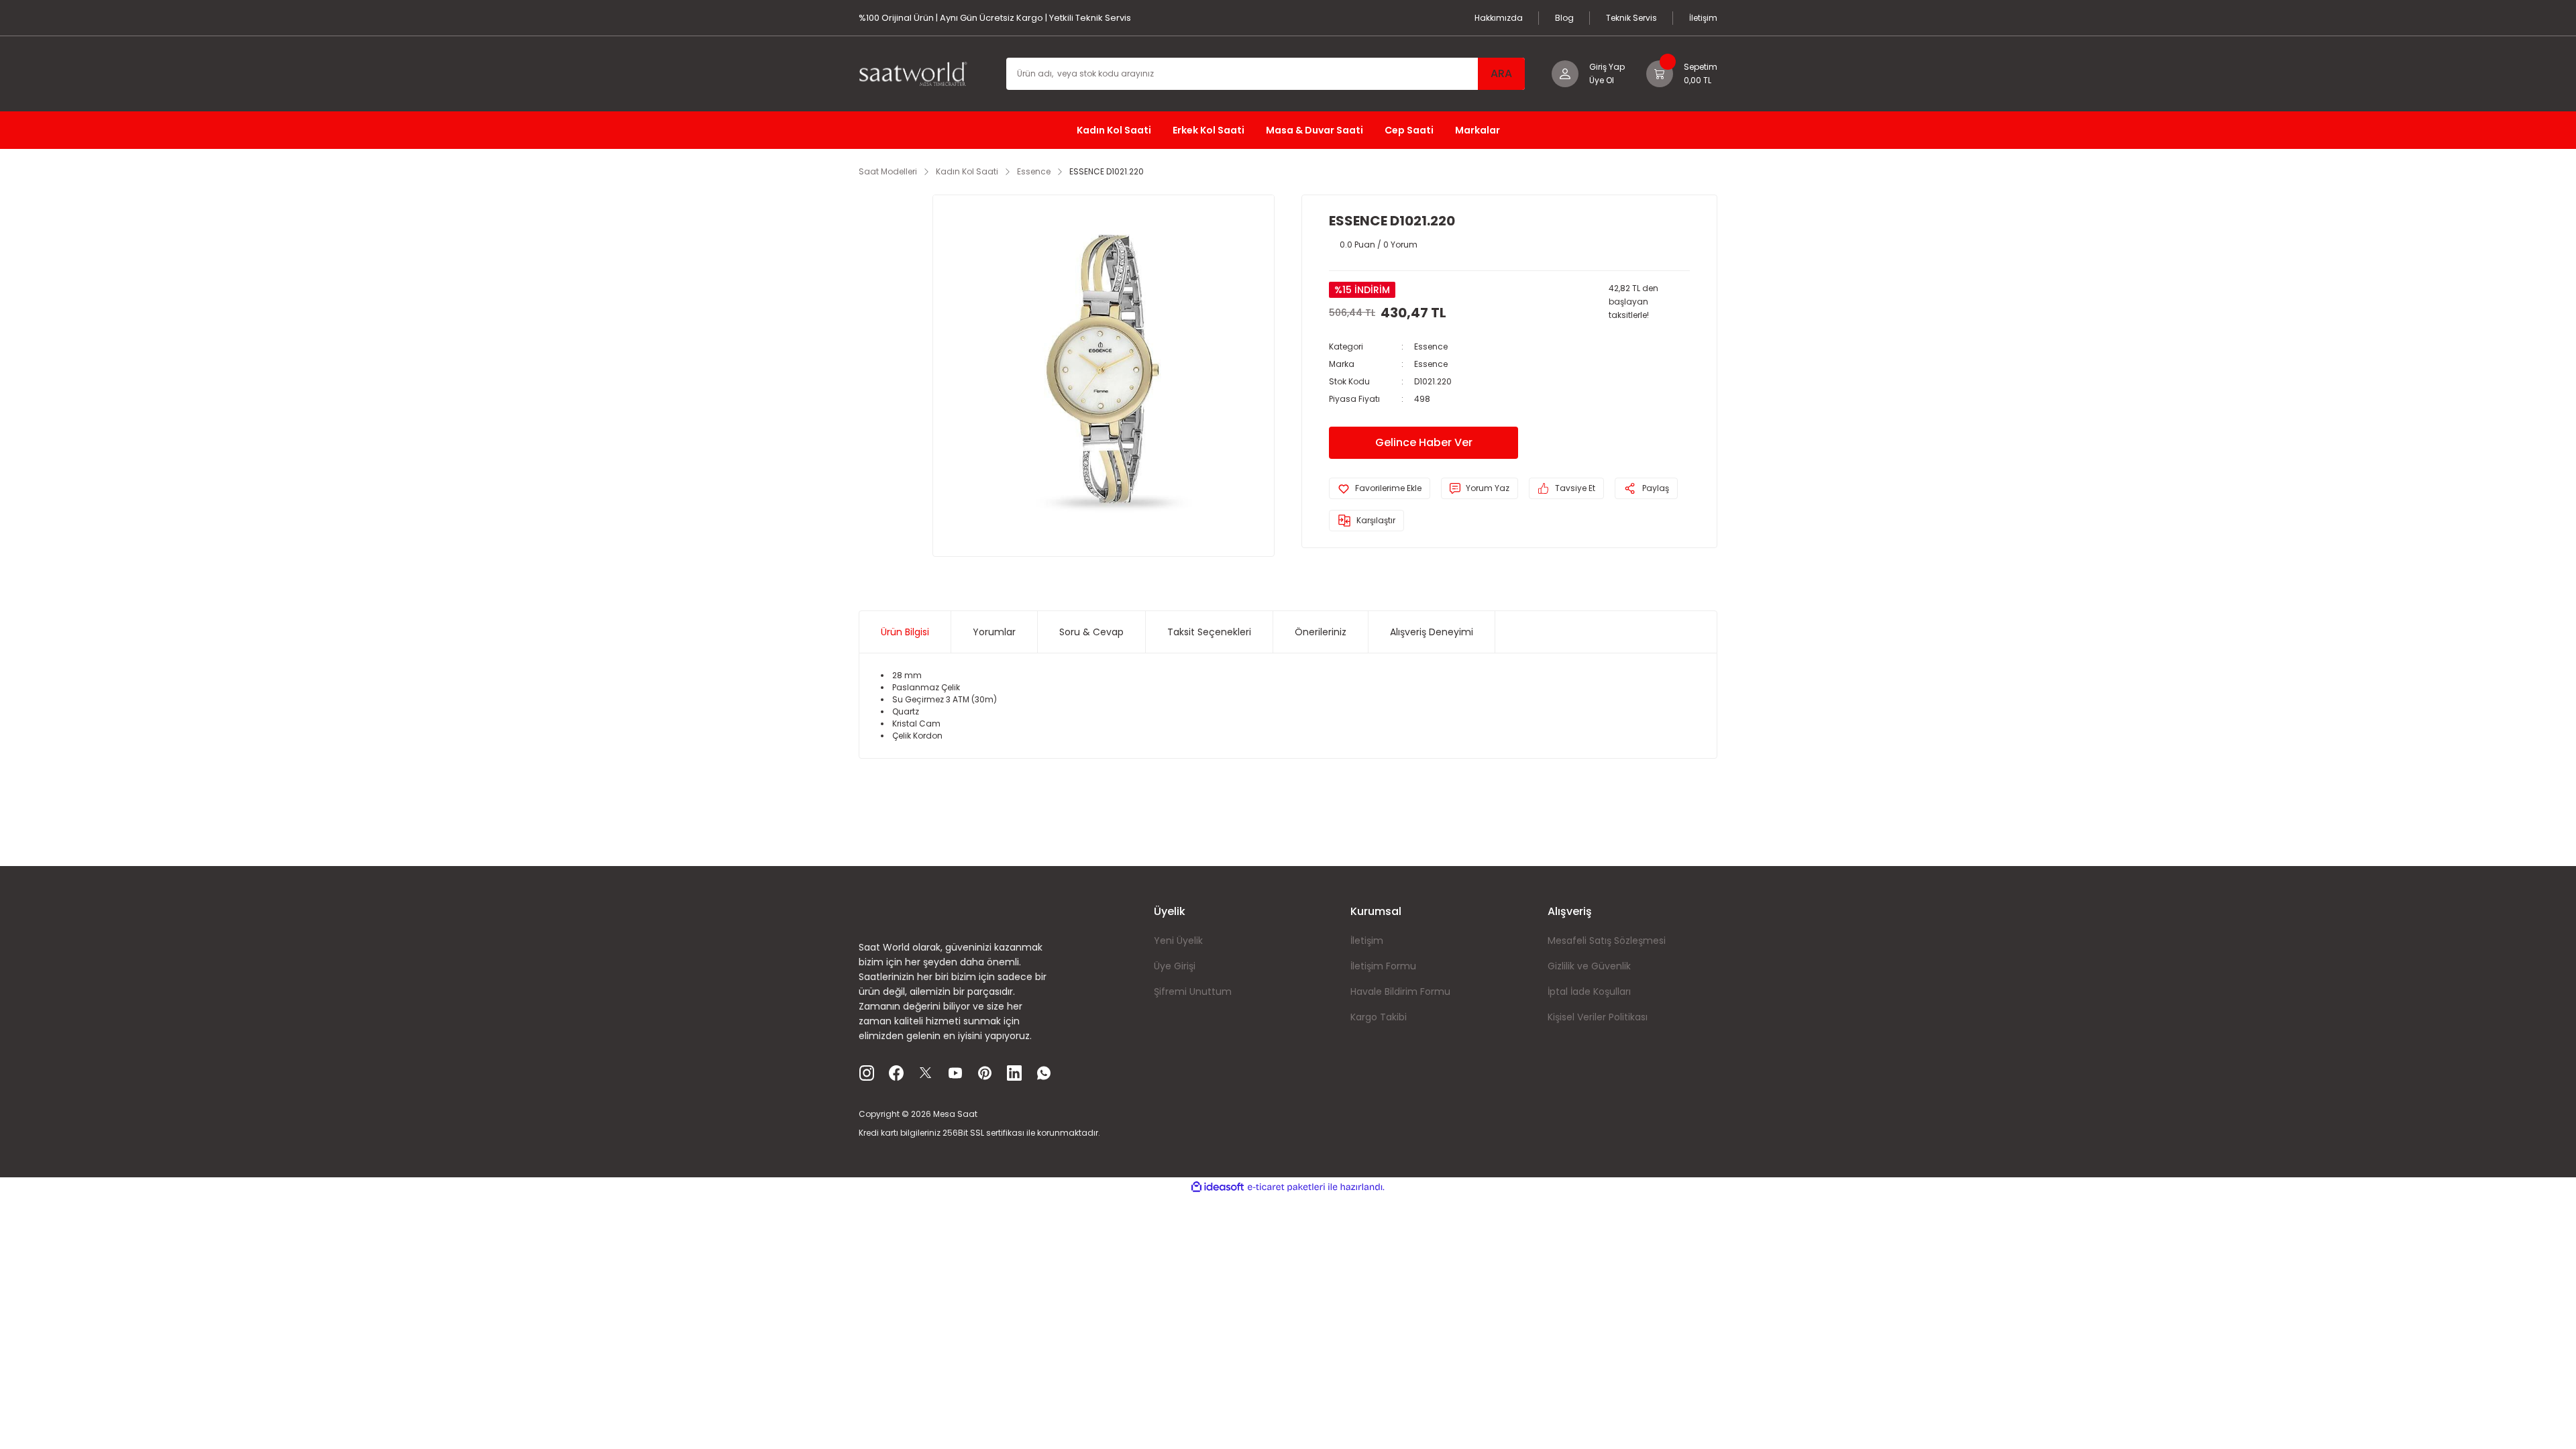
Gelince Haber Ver (1424, 442)
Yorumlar (994, 632)
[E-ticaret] (1286, 1187)
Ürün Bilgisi (905, 632)
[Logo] (919, 73)
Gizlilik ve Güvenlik (1589, 966)
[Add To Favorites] (1380, 488)
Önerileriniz (1321, 632)
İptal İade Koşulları (1589, 991)
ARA (1501, 73)
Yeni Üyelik (1178, 941)
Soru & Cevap (1091, 632)
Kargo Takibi (1379, 1017)
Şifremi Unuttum (1193, 991)
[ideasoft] (1218, 1187)
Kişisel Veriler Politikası (1598, 1017)
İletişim (1367, 941)
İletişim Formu (1383, 966)
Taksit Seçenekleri (1209, 632)
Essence (1431, 346)
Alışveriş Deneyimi (1432, 632)
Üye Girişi (1175, 966)
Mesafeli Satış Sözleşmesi (1607, 941)
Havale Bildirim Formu (1400, 991)
